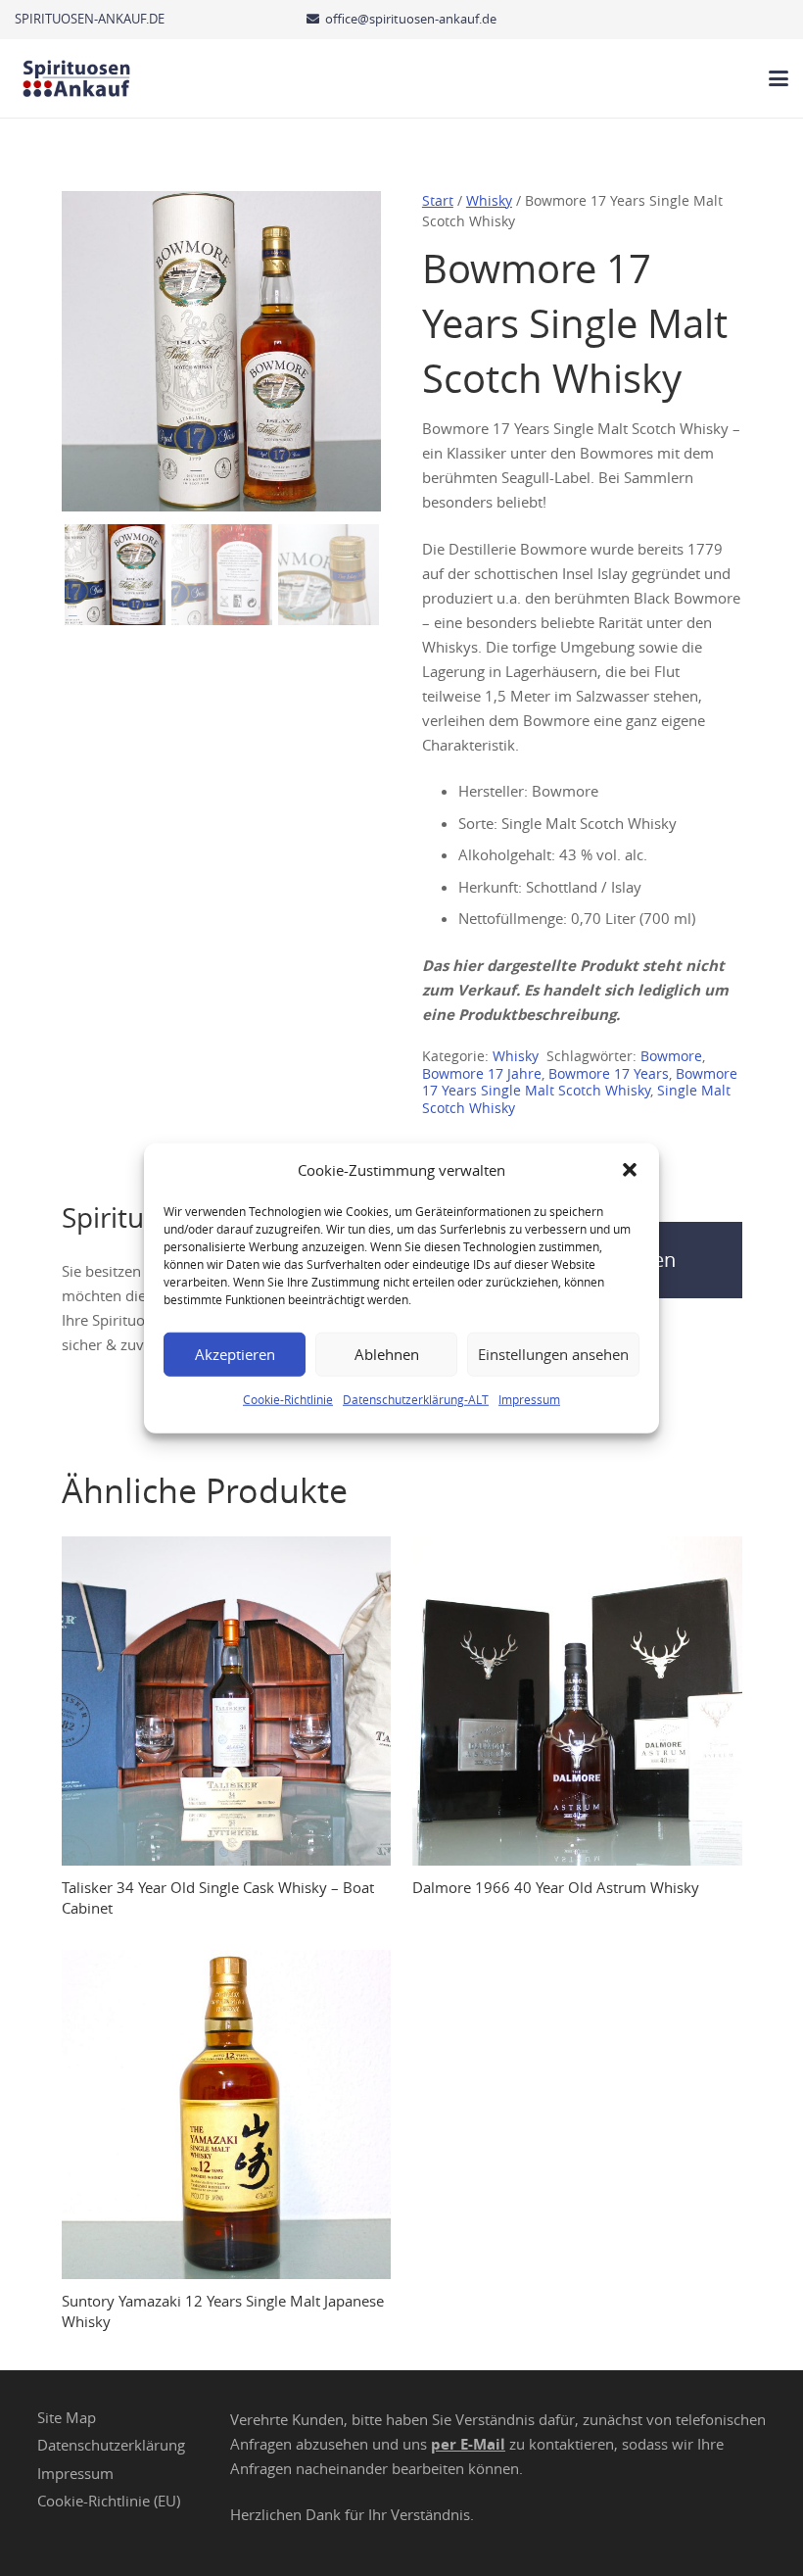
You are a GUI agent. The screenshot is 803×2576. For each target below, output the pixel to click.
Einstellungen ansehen (553, 1354)
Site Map (67, 2417)
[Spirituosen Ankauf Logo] (77, 78)
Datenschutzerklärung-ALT (416, 1398)
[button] (630, 1170)
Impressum (529, 1398)
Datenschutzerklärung (111, 2445)
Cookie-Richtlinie (288, 1398)
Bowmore (671, 1056)
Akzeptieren (235, 1354)
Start (438, 201)
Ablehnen (387, 1354)
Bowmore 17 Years (609, 1074)
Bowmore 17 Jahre (482, 1074)
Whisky (489, 201)
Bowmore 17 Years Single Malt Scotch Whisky (580, 1083)
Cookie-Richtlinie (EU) (109, 2501)
